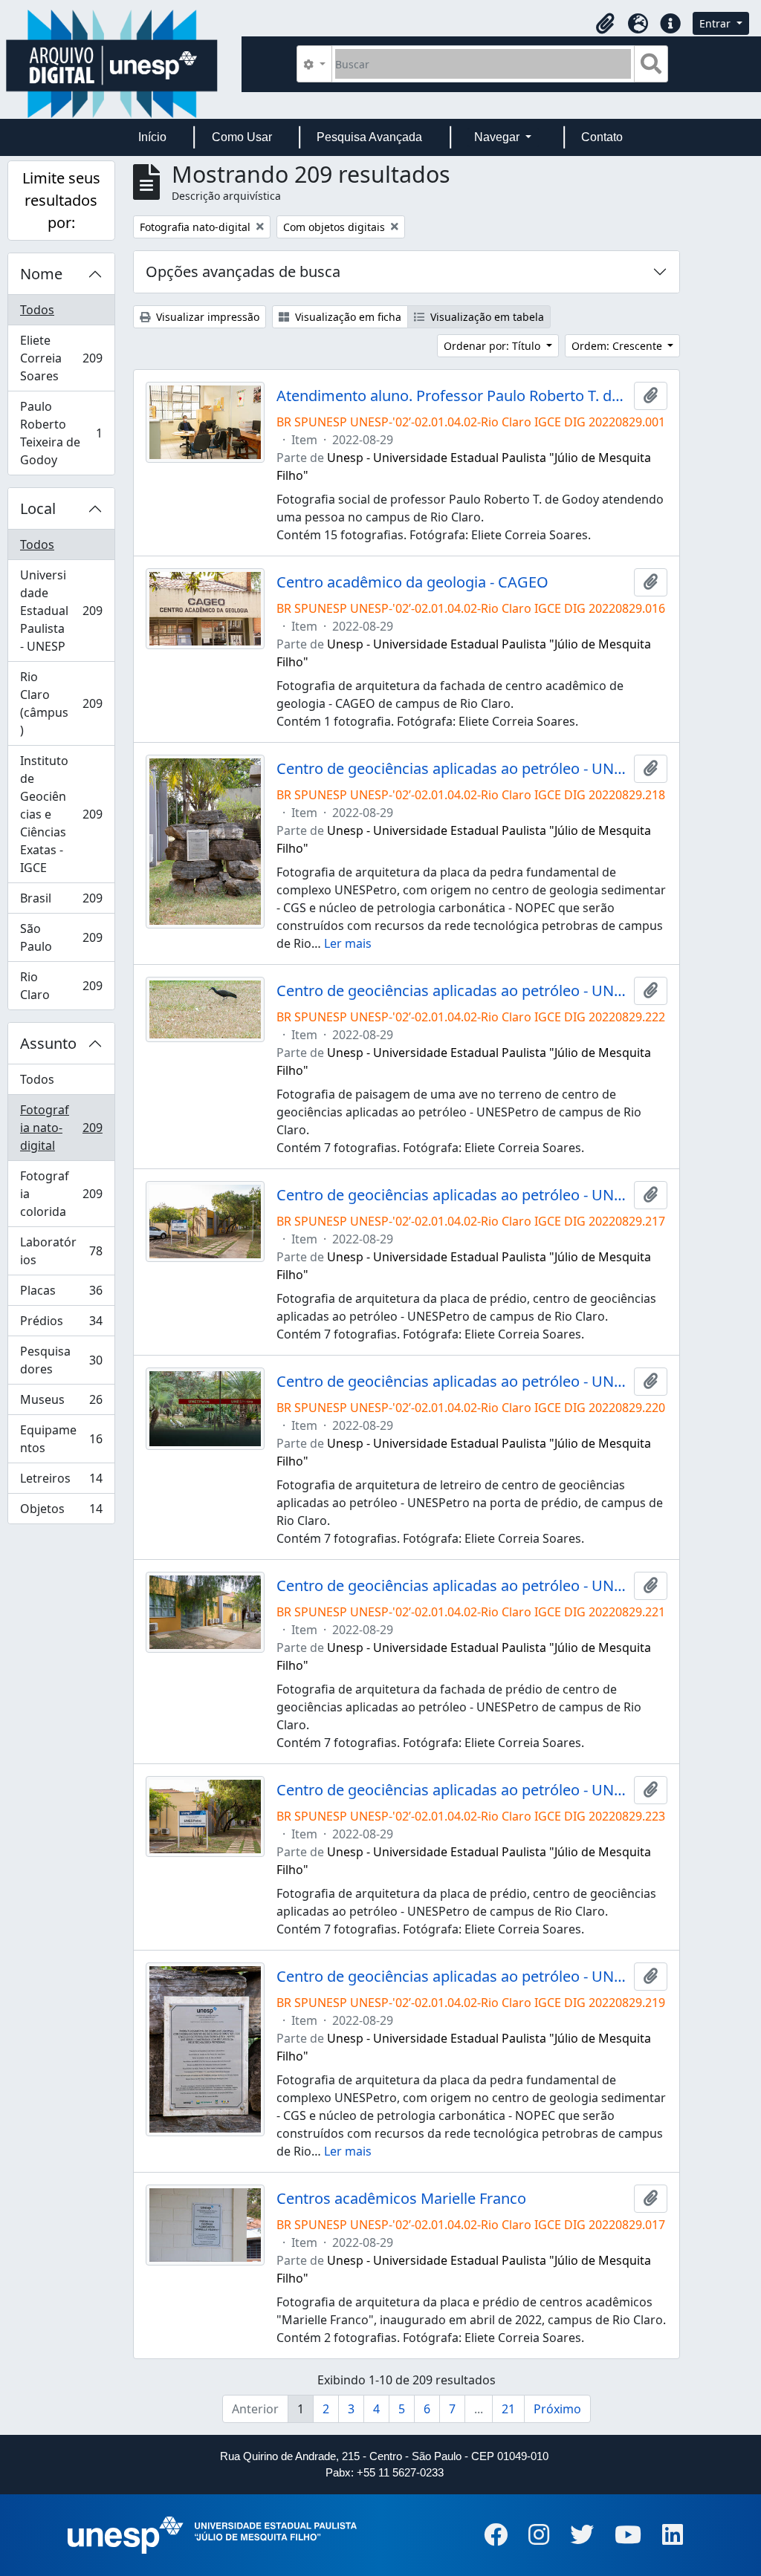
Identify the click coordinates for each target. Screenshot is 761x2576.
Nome (41, 274)
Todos (37, 310)
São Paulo (64, 937)
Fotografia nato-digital (64, 1128)
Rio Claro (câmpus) (64, 703)
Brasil (64, 902)
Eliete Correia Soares (64, 358)
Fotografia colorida (64, 1194)
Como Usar (242, 137)
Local (38, 508)
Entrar (716, 23)
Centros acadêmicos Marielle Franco (401, 2199)
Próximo (557, 2409)
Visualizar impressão (206, 317)
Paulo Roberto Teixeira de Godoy (61, 433)
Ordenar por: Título (493, 346)
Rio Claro (64, 986)
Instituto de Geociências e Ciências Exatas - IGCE (64, 814)
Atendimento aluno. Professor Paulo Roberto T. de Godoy (453, 396)
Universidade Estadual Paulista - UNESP (64, 611)
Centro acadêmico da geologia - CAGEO (412, 582)
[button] (605, 24)
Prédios (61, 1324)
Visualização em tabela (486, 317)
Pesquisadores (61, 1360)
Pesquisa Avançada (369, 137)
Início (152, 137)
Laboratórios (61, 1251)
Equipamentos (61, 1439)
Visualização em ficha (347, 317)
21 (508, 2409)
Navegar (498, 137)
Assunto (48, 1043)
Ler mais (348, 943)
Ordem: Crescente (618, 346)
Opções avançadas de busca (243, 271)
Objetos (61, 1512)
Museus (61, 1403)
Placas (61, 1294)
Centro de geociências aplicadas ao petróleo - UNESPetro (453, 769)
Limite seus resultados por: (61, 200)
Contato (602, 137)
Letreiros (61, 1482)
